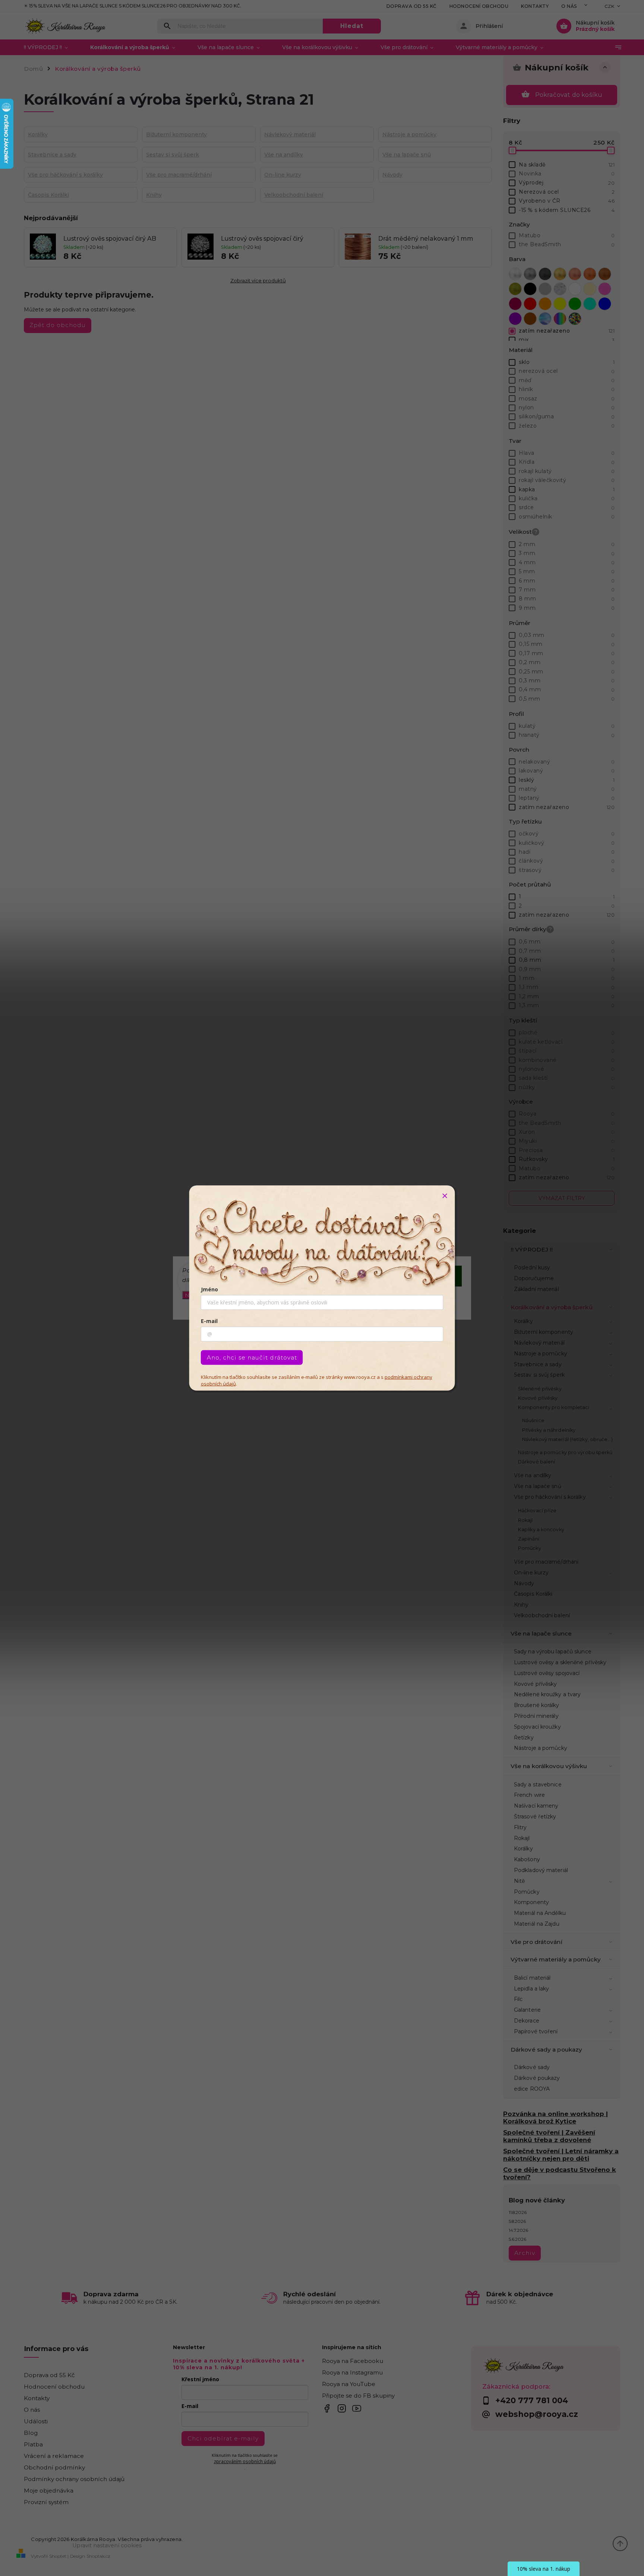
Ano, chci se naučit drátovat (252, 1357)
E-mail (209, 1321)
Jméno (209, 1289)
